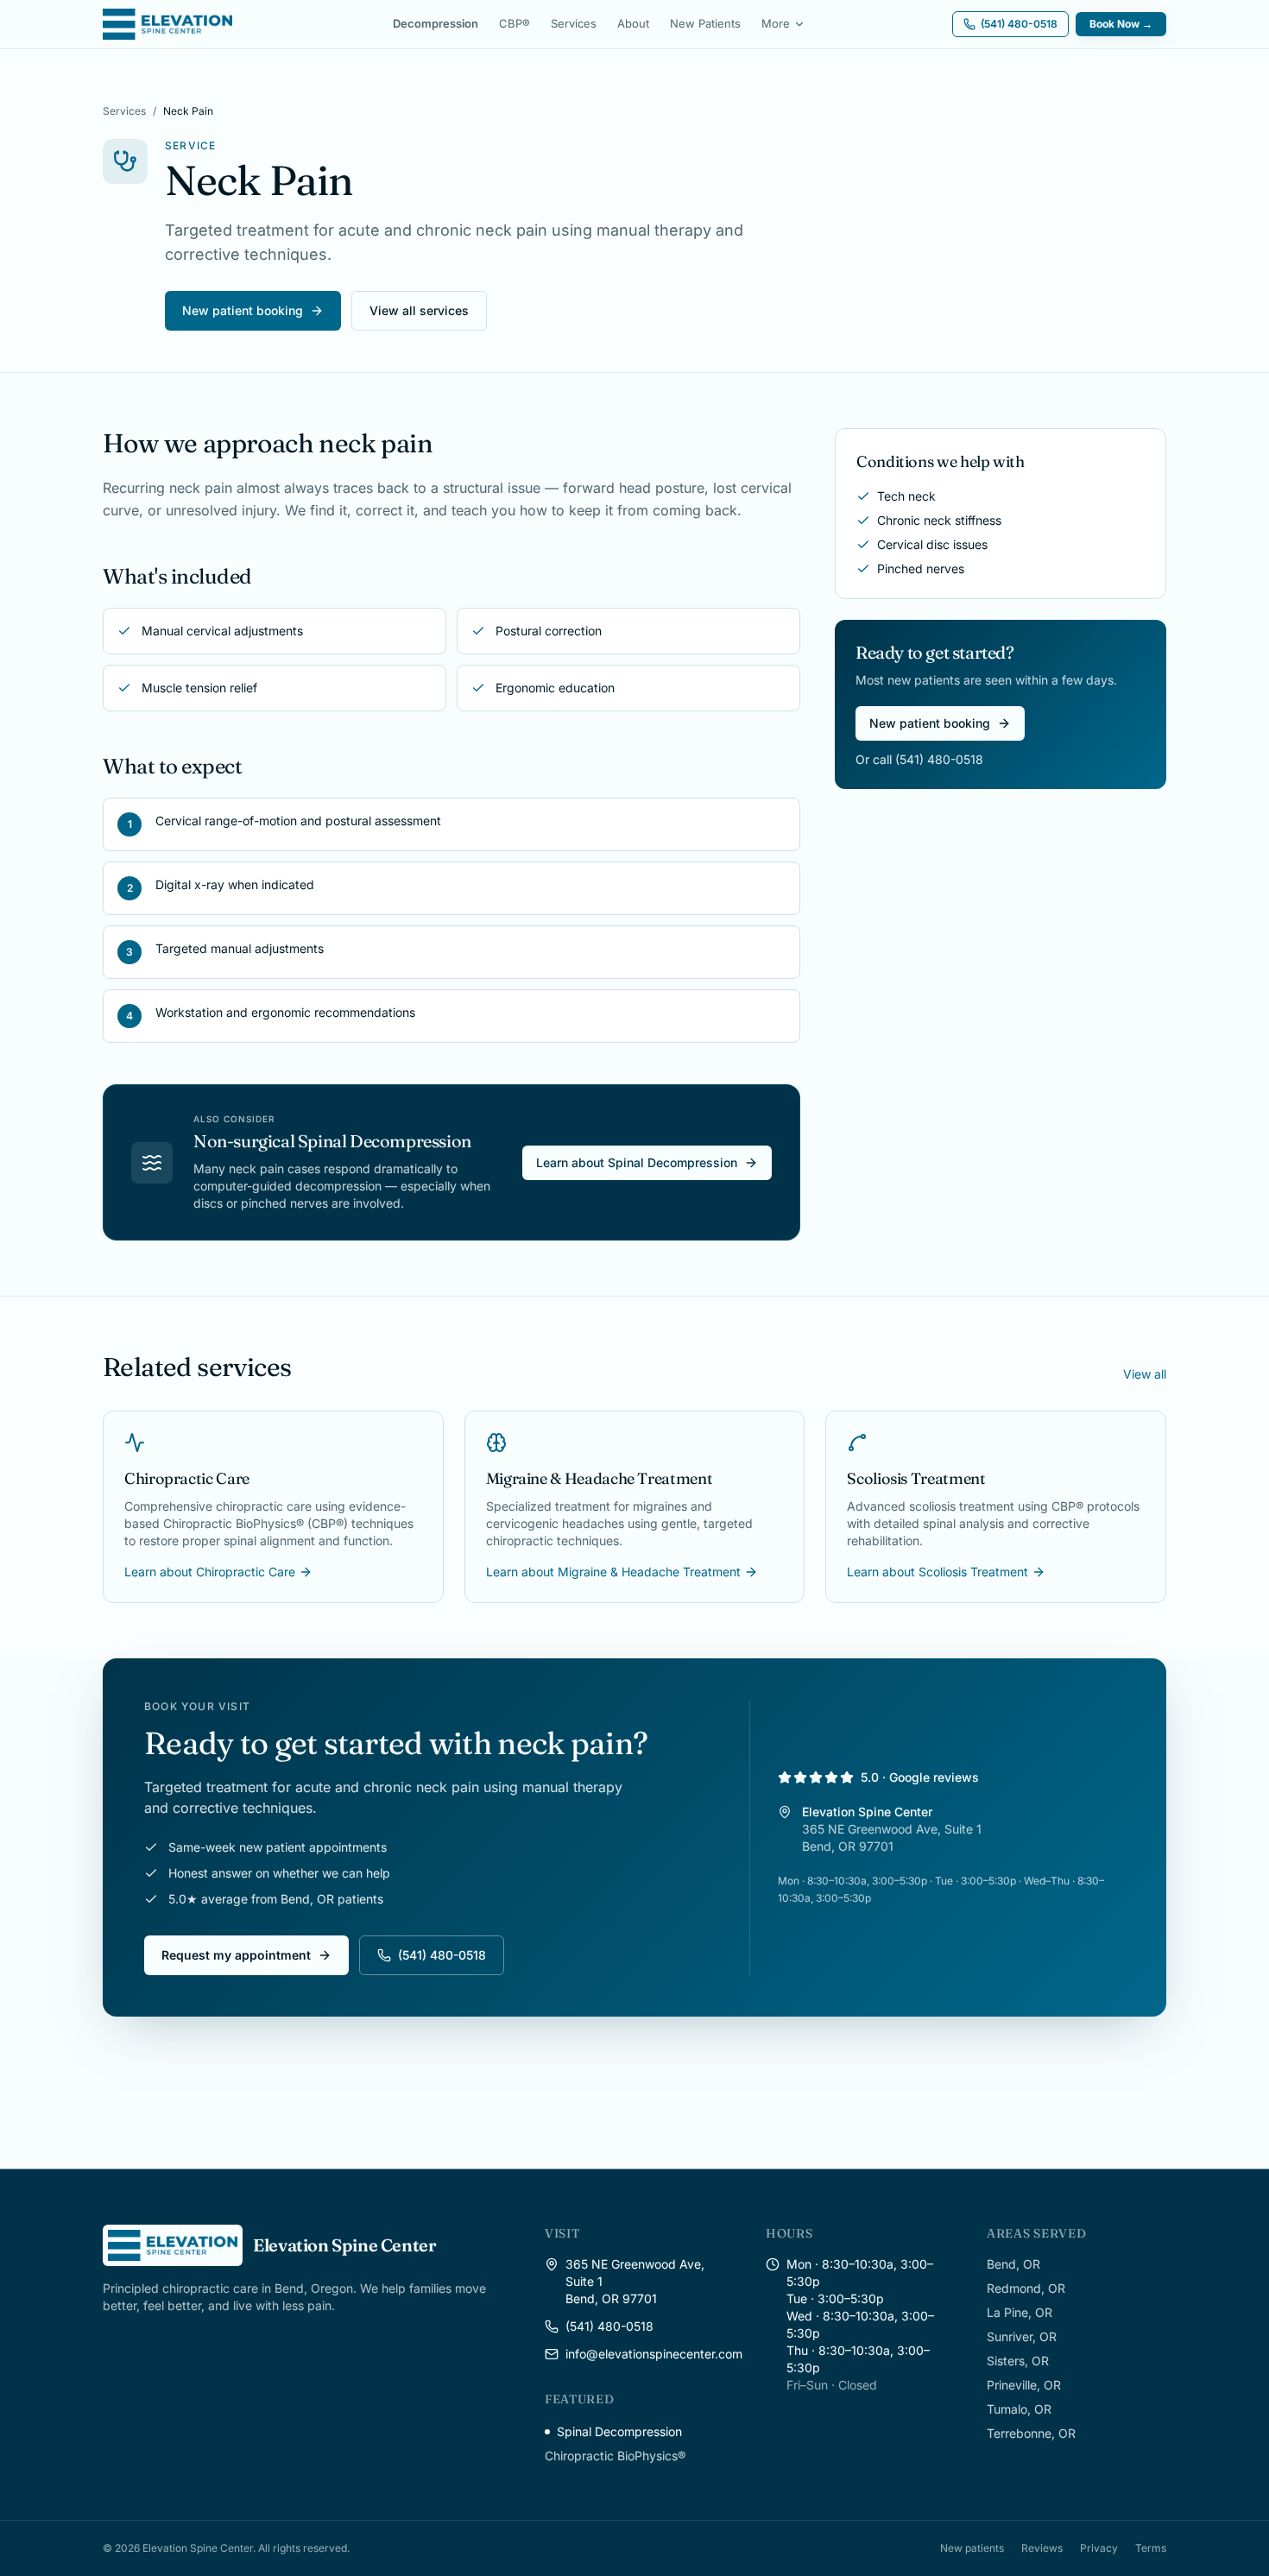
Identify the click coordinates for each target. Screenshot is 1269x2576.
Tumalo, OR (1019, 2409)
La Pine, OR (1020, 2312)
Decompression (436, 23)
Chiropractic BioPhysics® (615, 2456)
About (633, 23)
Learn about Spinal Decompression (637, 1162)
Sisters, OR (1018, 2361)
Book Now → (1121, 24)
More (776, 23)
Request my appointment (236, 1955)
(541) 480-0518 (442, 1955)
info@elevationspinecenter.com (654, 2354)
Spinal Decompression (619, 2431)
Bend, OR (1013, 2264)
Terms (1151, 2548)
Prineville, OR (1024, 2385)
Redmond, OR (1026, 2288)
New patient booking (243, 310)
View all (1145, 1374)
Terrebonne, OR (1031, 2433)
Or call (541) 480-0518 (919, 759)
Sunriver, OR (1022, 2336)
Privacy (1099, 2548)
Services (574, 23)
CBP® (515, 23)
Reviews (1042, 2548)
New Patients (705, 23)
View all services (419, 310)
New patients (972, 2548)
